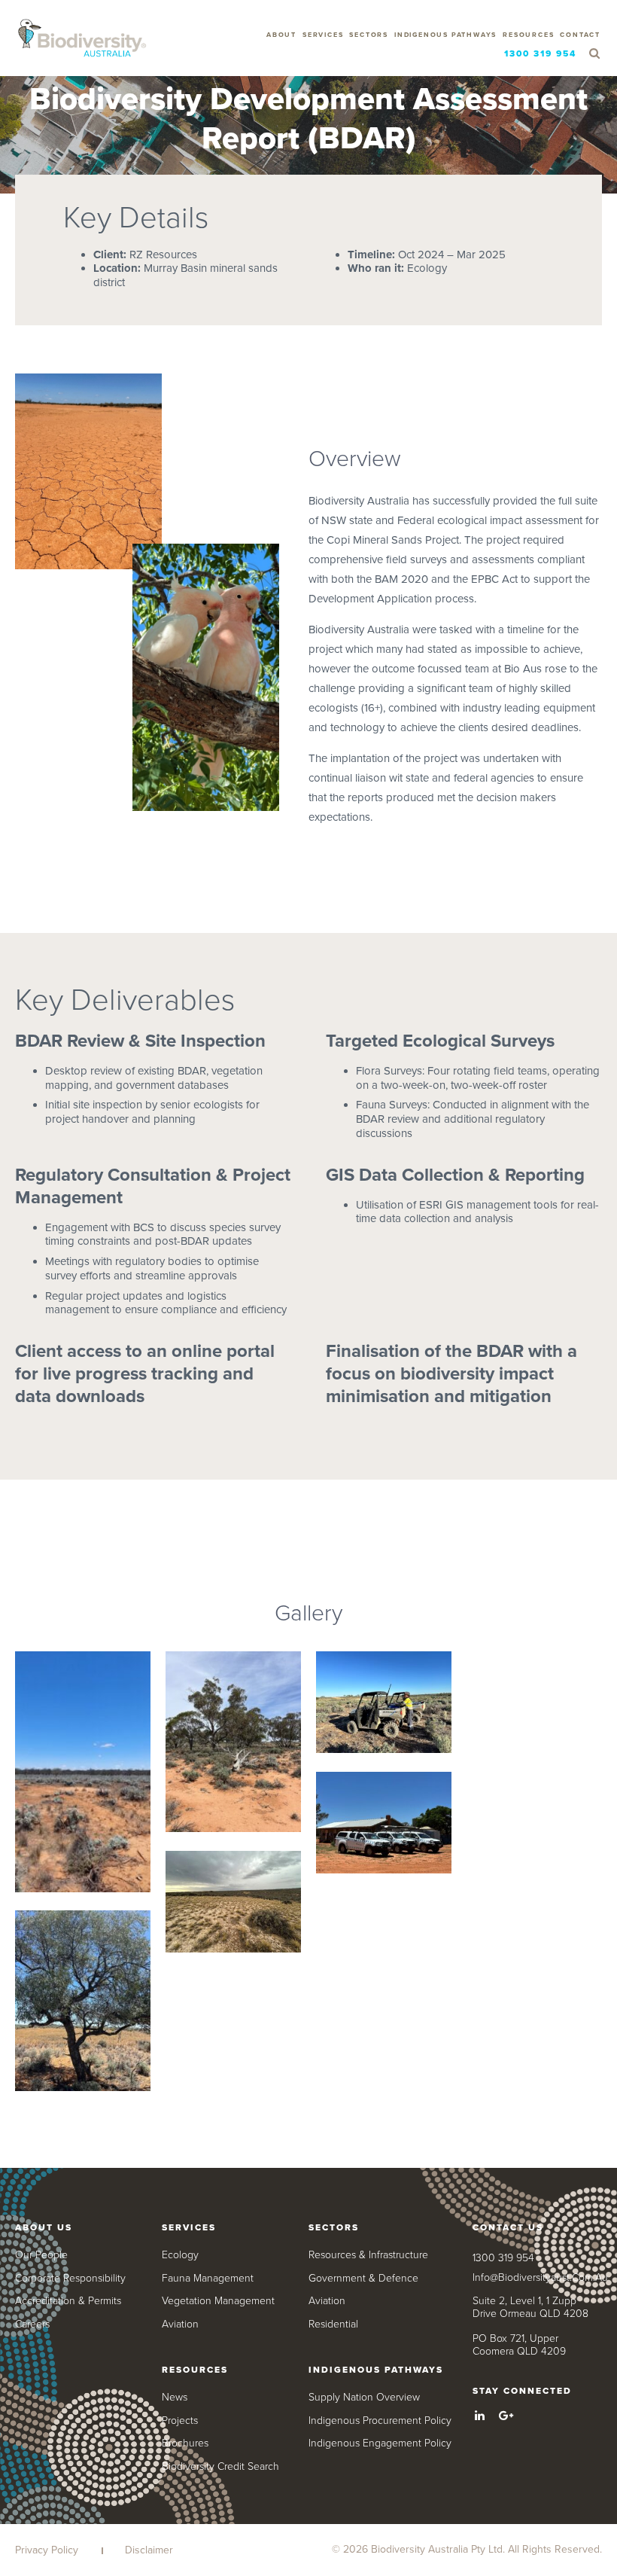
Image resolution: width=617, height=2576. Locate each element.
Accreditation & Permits (68, 2301)
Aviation (180, 2324)
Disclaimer (149, 2550)
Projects (180, 2421)
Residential (333, 2324)
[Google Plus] (506, 2416)
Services (323, 35)
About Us (44, 2227)
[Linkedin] (480, 2416)
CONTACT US (508, 2227)
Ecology (180, 2255)
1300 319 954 (540, 53)
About (281, 35)
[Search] (594, 54)
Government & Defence (363, 2278)
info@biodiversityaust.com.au (540, 2277)
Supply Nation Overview (364, 2397)
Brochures (185, 2443)
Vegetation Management (218, 2301)
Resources (528, 35)
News (175, 2397)
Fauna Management (208, 2278)
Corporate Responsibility (70, 2278)
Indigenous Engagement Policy (380, 2443)
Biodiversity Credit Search (220, 2466)
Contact (580, 35)
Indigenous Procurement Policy (380, 2421)
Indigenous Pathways (445, 35)
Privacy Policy (47, 2550)
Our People (41, 2255)
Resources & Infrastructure (368, 2255)
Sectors (369, 35)
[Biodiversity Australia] (82, 39)
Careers (32, 2324)
